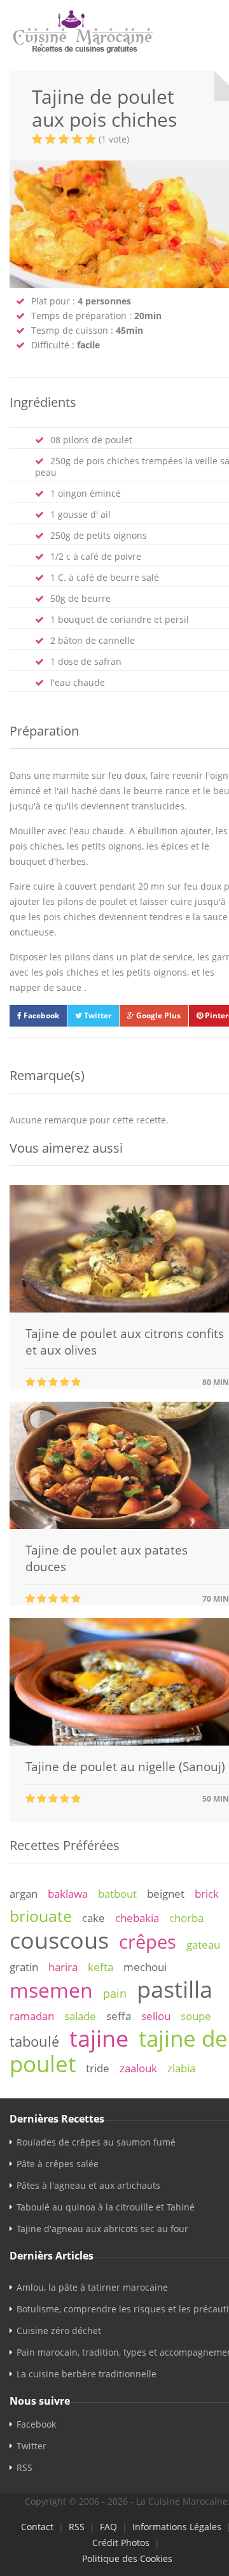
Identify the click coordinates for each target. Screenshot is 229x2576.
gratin (24, 1967)
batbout (117, 1894)
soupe (196, 2016)
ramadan (32, 2016)
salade (80, 2016)
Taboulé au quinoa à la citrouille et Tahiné (106, 2207)
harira (63, 1967)
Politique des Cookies (127, 2558)
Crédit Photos (121, 2543)
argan (24, 1894)
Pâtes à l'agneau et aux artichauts (88, 2185)
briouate (41, 1916)
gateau (203, 1945)
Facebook (40, 1015)
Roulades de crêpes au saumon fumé (96, 2142)
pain (115, 1993)
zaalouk (138, 2068)
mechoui (145, 1967)
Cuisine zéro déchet (59, 2330)
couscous (59, 1940)
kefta (101, 1967)
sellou (156, 2016)
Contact (37, 2527)
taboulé (34, 2041)
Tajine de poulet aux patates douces (107, 1558)
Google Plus (157, 1015)
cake (94, 1918)
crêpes (148, 1942)
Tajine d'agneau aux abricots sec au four (102, 2229)
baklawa (68, 1894)
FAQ (108, 2527)
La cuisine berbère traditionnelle (87, 2374)
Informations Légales (177, 2527)
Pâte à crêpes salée (58, 2164)
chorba (186, 1918)
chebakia (137, 1918)
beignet (166, 1894)
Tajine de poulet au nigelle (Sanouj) (125, 1767)
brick (207, 1894)
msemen (51, 1990)
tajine (99, 2038)
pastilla (175, 1989)
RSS (24, 2467)
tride (98, 2068)
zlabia (181, 2068)
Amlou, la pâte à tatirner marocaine (92, 2287)
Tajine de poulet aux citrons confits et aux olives (125, 1342)
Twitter (97, 1015)
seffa (119, 2016)
